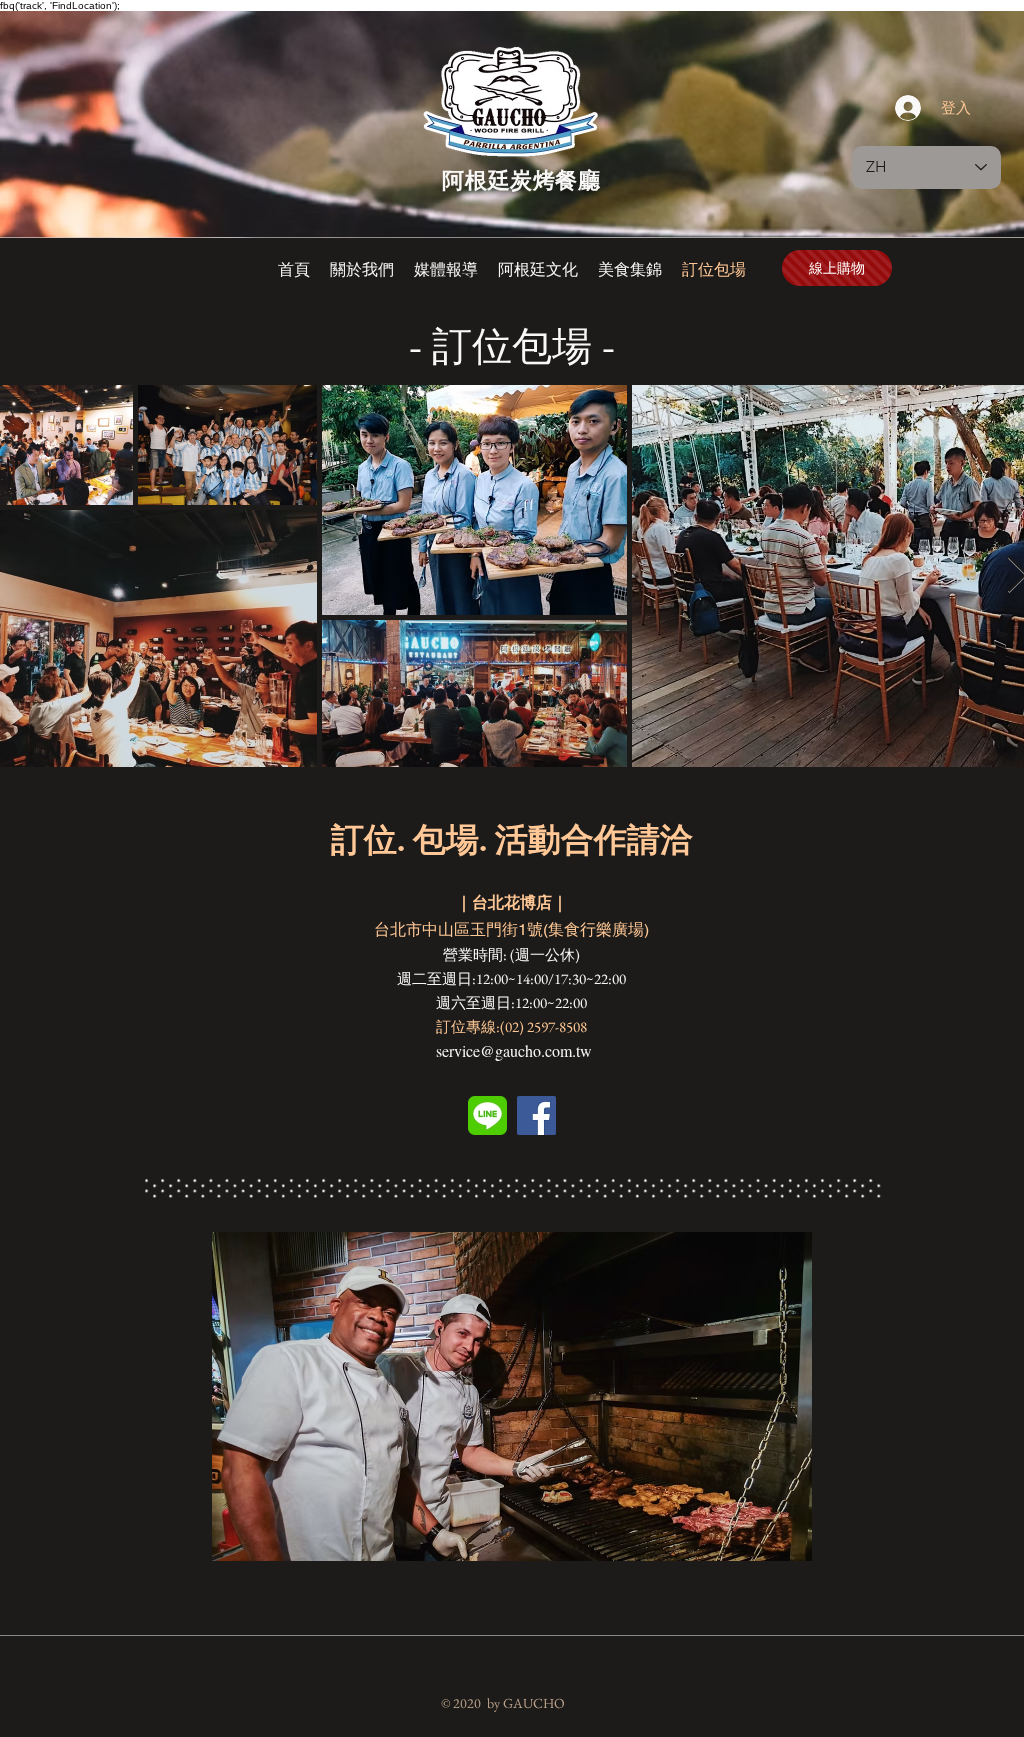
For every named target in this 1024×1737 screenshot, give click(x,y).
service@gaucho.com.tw (514, 1050)
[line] (487, 1115)
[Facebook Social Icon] (536, 1115)
